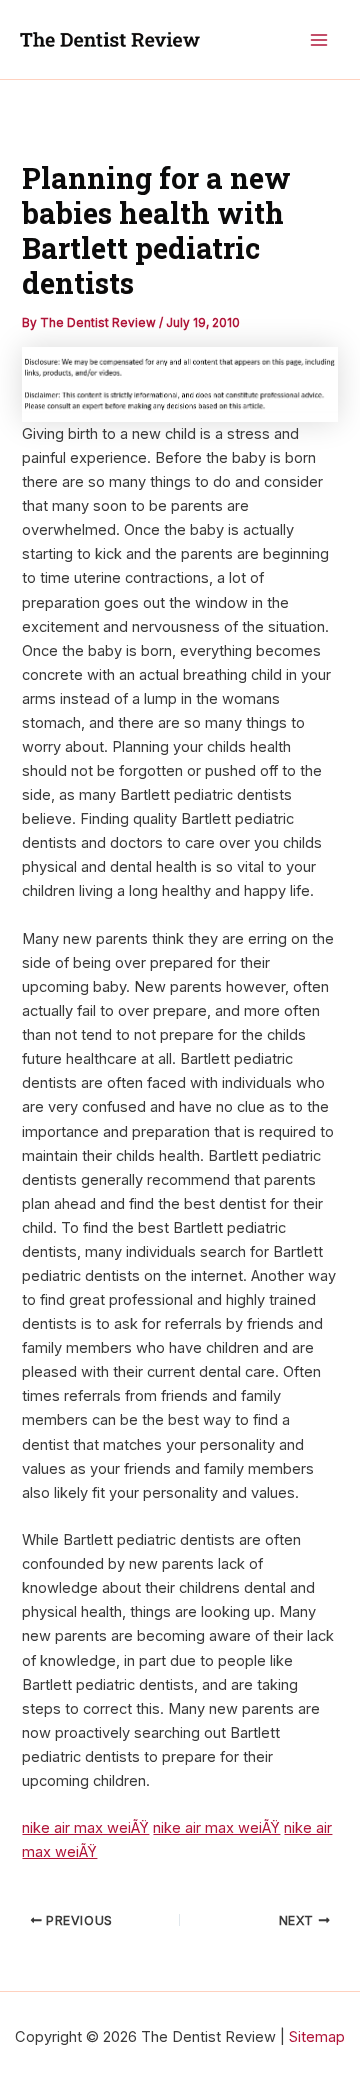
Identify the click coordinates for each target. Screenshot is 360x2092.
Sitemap (317, 2037)
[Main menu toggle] (319, 40)
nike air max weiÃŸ (85, 1828)
